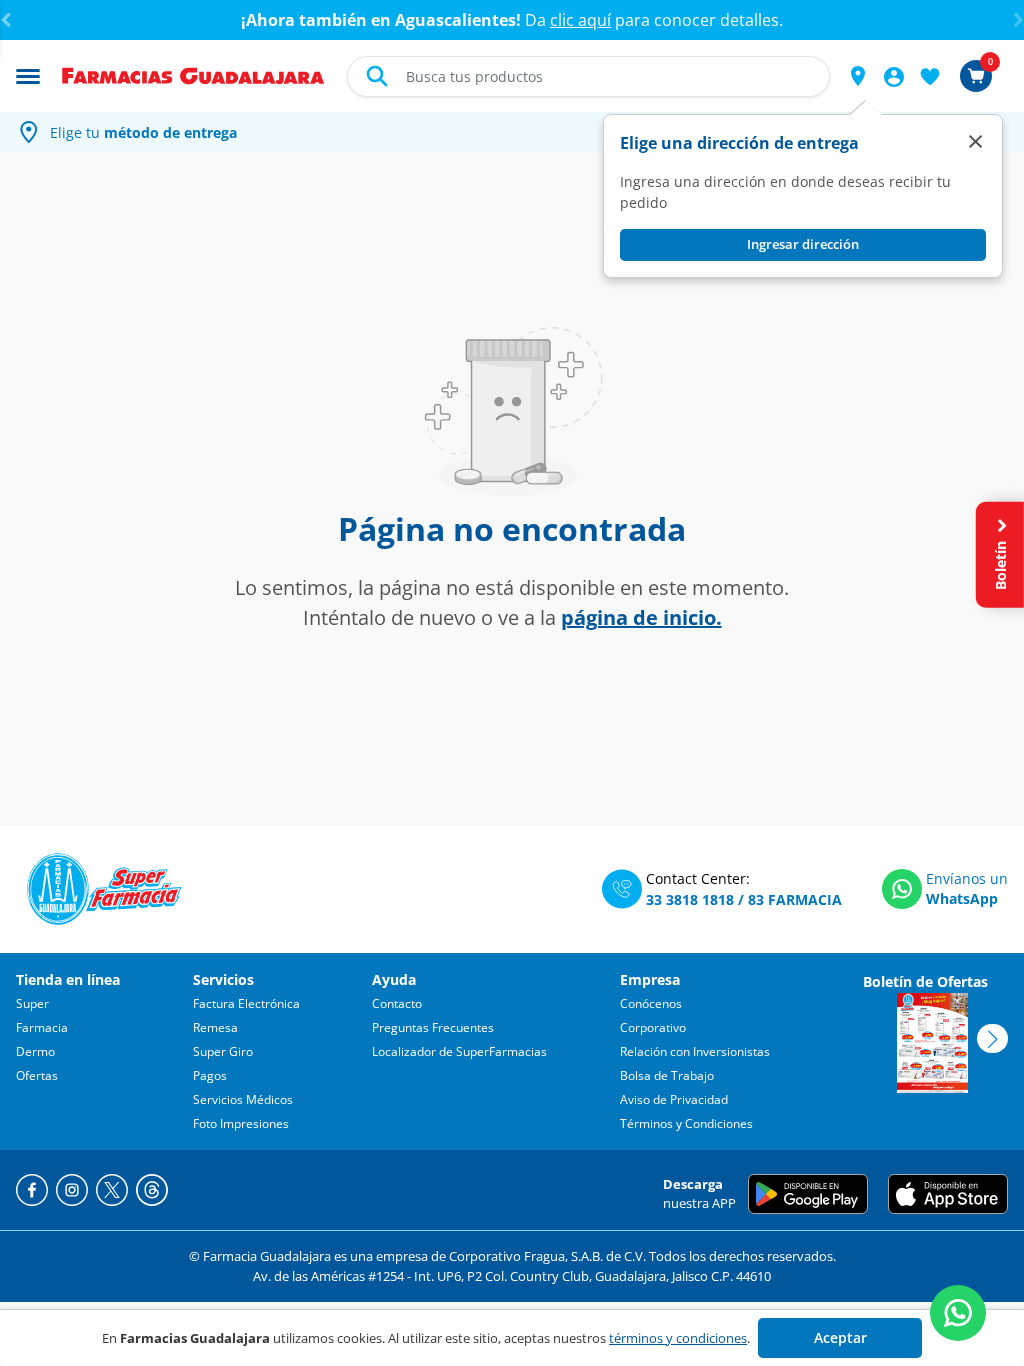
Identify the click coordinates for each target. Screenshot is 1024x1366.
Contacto (397, 1003)
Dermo (35, 1051)
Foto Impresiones (241, 1123)
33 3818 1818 (690, 899)
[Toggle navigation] (28, 75)
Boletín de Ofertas (925, 981)
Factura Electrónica (246, 1003)
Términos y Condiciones (686, 1123)
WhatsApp (962, 898)
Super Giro (223, 1051)
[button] (858, 76)
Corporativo (653, 1027)
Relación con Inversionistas (695, 1051)
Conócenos (651, 1003)
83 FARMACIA (795, 899)
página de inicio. (641, 617)
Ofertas (37, 1075)
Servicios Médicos (243, 1099)
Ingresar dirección (803, 244)
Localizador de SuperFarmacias (459, 1051)
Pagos (210, 1075)
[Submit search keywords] (377, 76)
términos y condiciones (678, 1338)
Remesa (215, 1027)
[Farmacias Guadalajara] (193, 74)
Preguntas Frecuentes (433, 1027)
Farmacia (42, 1027)
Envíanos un (967, 878)
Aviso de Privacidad (674, 1099)
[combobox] (588, 76)
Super (32, 1003)
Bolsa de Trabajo (667, 1075)
